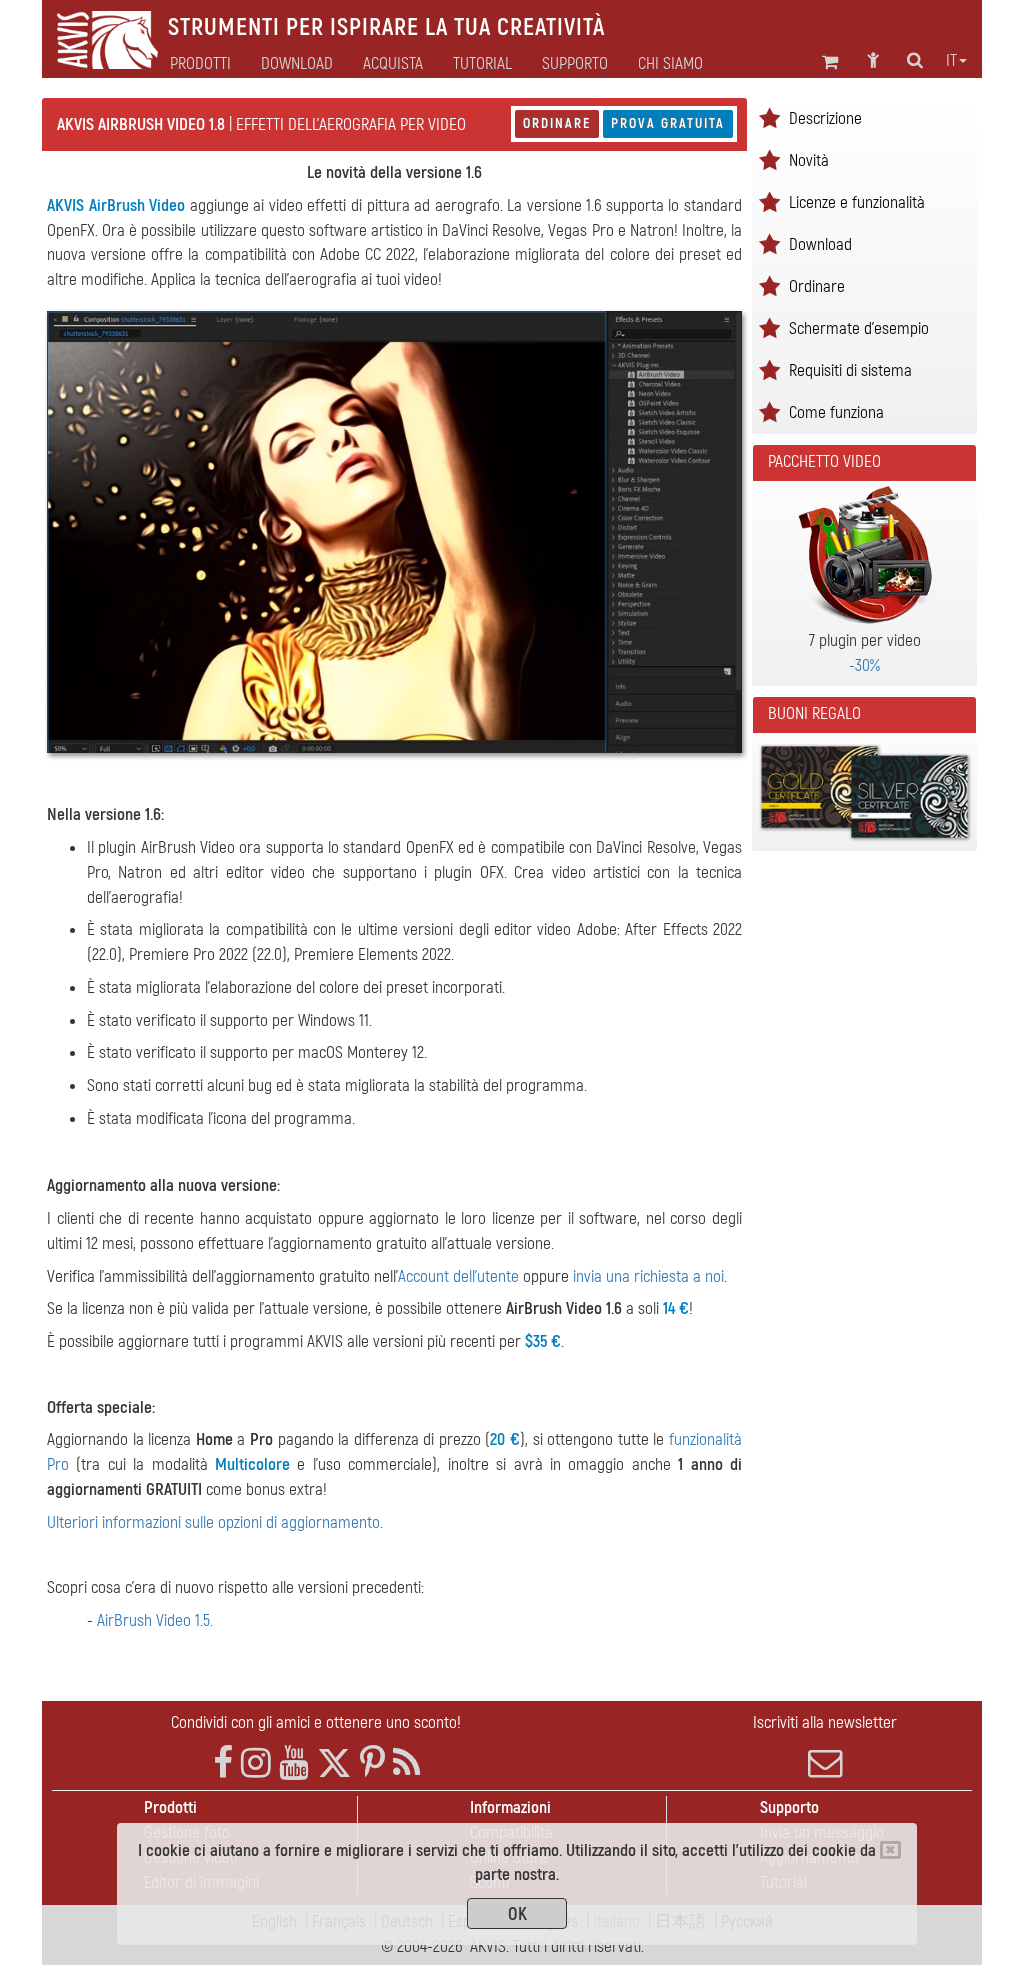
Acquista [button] (393, 64)
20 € (505, 1439)
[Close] (890, 1850)
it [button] (951, 61)
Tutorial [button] (482, 64)
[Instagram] (256, 1763)
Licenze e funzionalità (857, 202)
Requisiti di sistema (850, 370)
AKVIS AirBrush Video (116, 205)
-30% (864, 665)
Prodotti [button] (200, 64)
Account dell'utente (458, 1276)
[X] (334, 1763)
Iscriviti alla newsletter (825, 1722)
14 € (676, 1308)
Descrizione (825, 118)
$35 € (543, 1341)
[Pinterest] (372, 1763)
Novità (809, 160)
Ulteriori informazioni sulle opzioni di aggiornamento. (215, 1522)
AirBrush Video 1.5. (155, 1620)
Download (297, 64)
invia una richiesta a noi (648, 1276)
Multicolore (252, 1464)
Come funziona (836, 412)
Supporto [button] (575, 64)
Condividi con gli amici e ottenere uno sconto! (316, 1722)
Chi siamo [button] (670, 64)
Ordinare (557, 123)
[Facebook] (223, 1763)
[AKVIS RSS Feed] (406, 1763)
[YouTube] (294, 1763)
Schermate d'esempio (859, 328)
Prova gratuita (668, 123)
